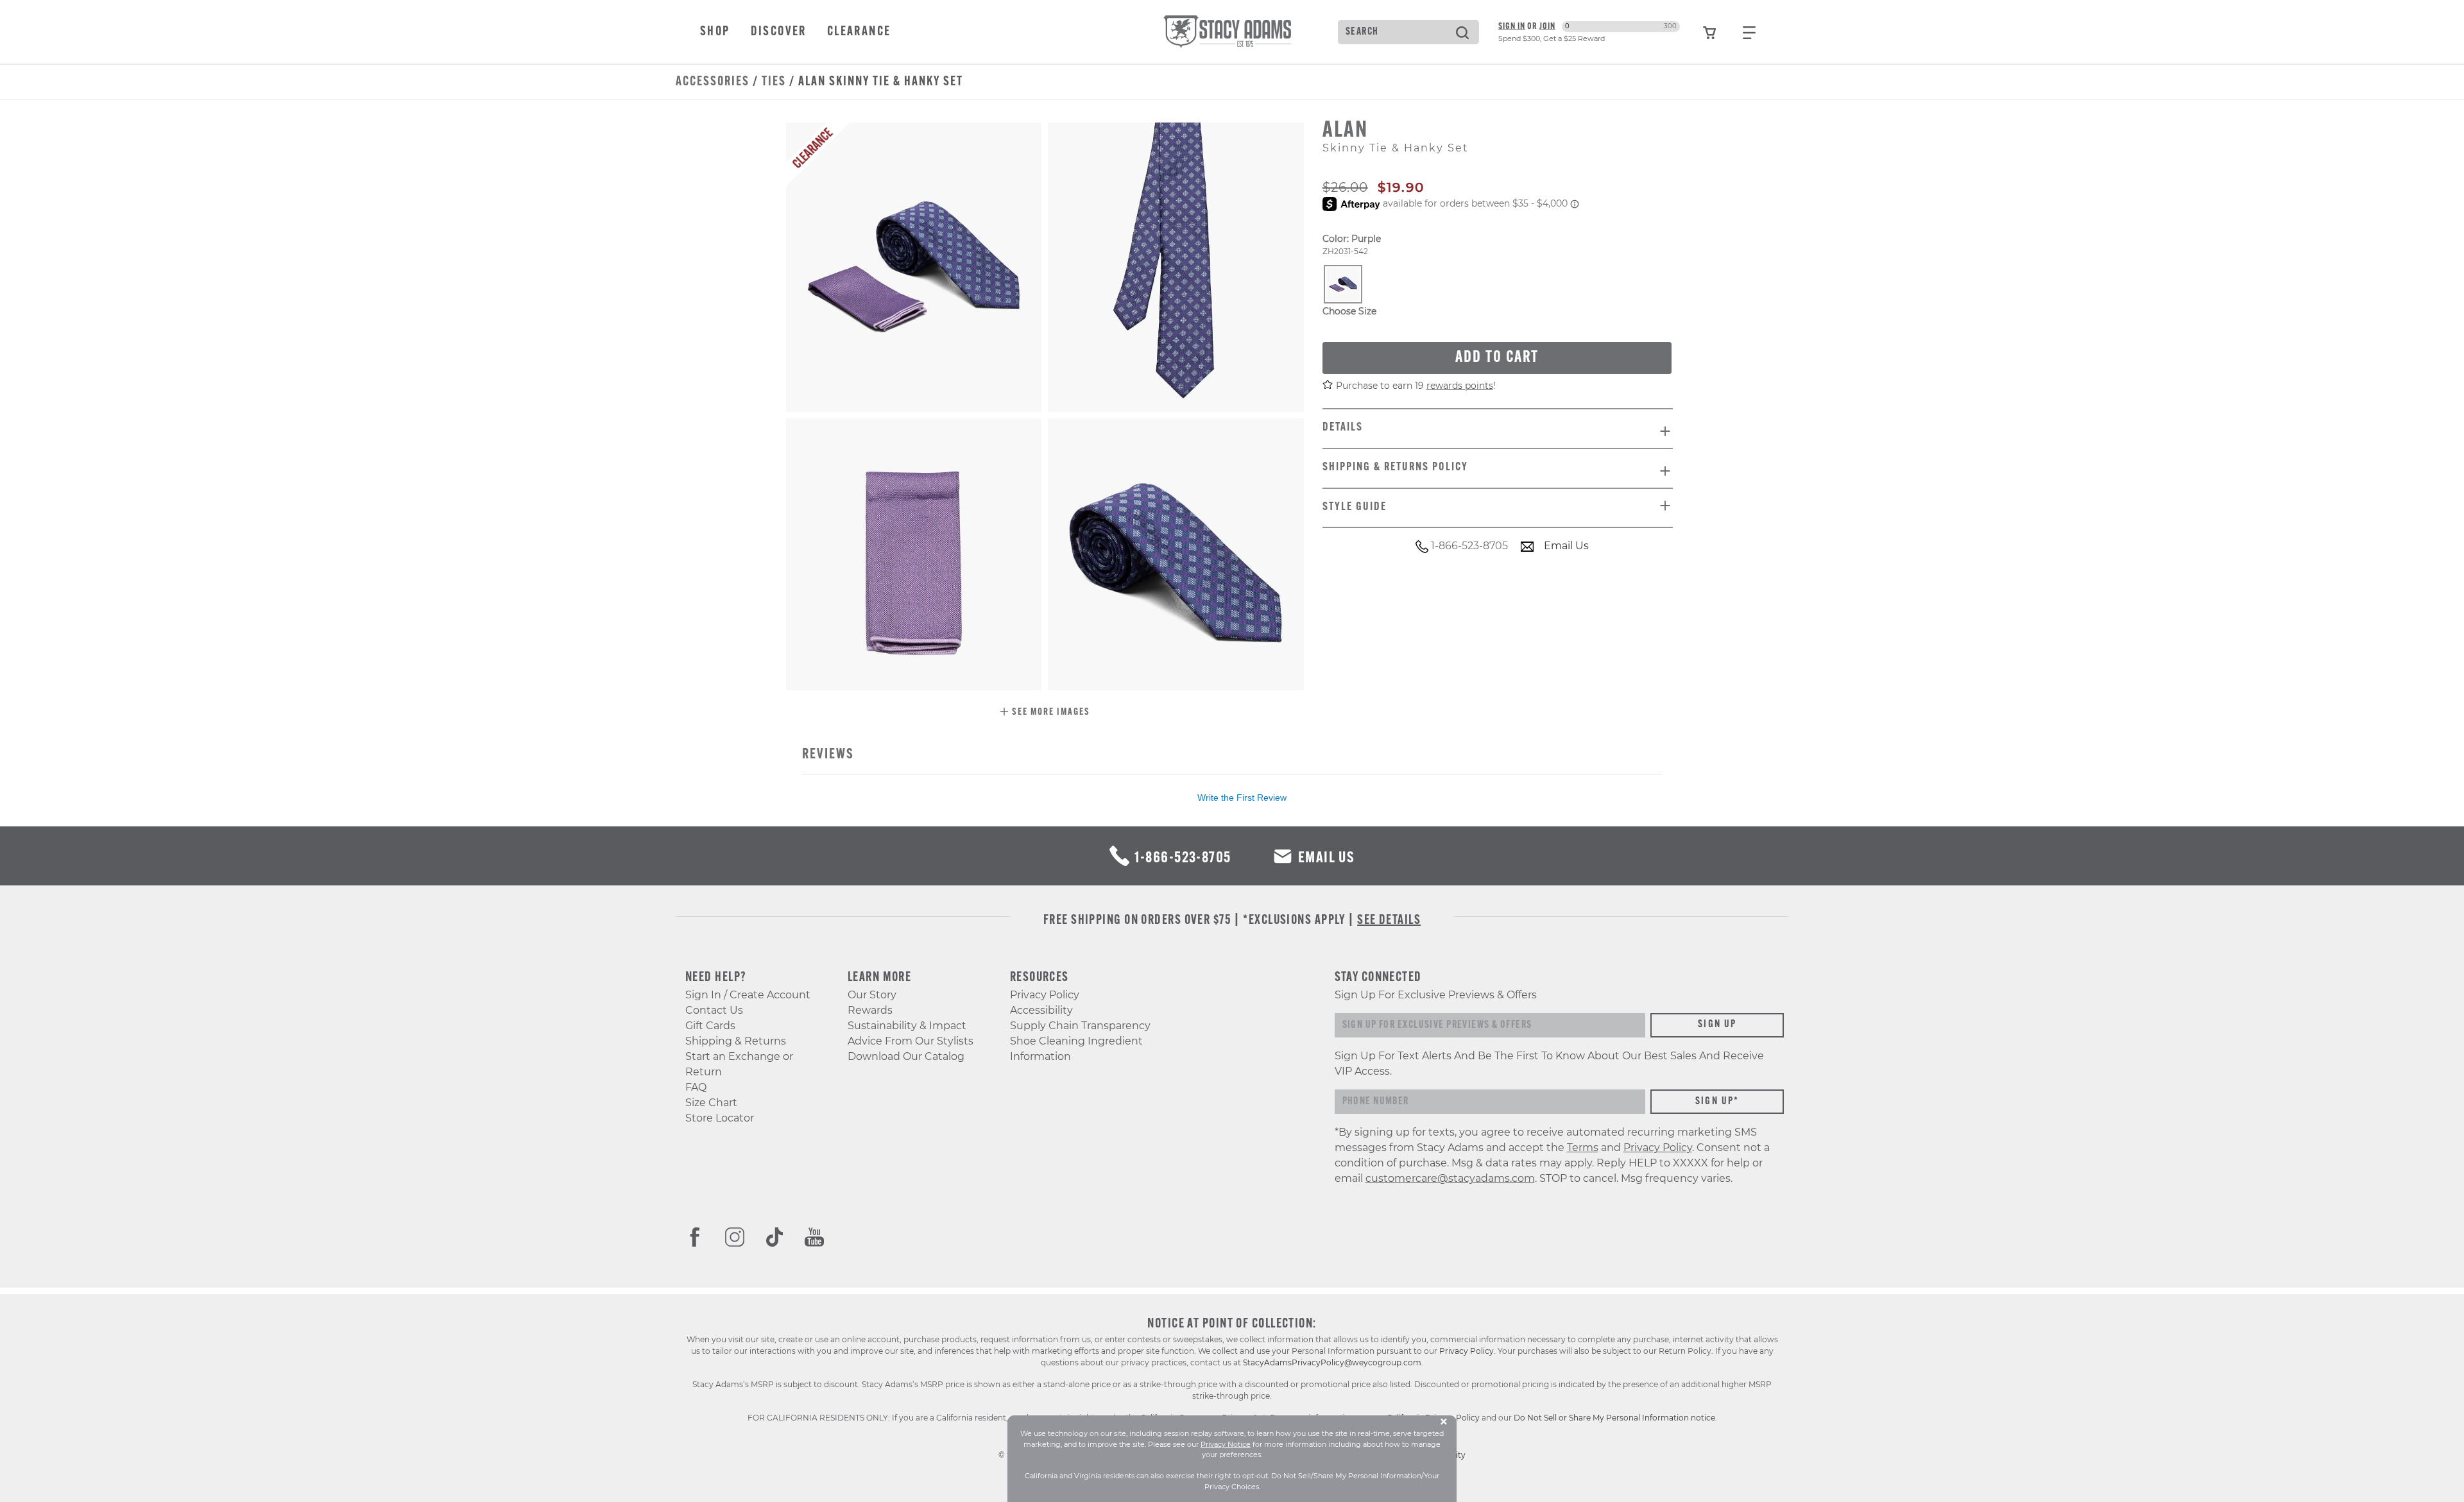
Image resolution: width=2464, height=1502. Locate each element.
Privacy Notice (1226, 1444)
